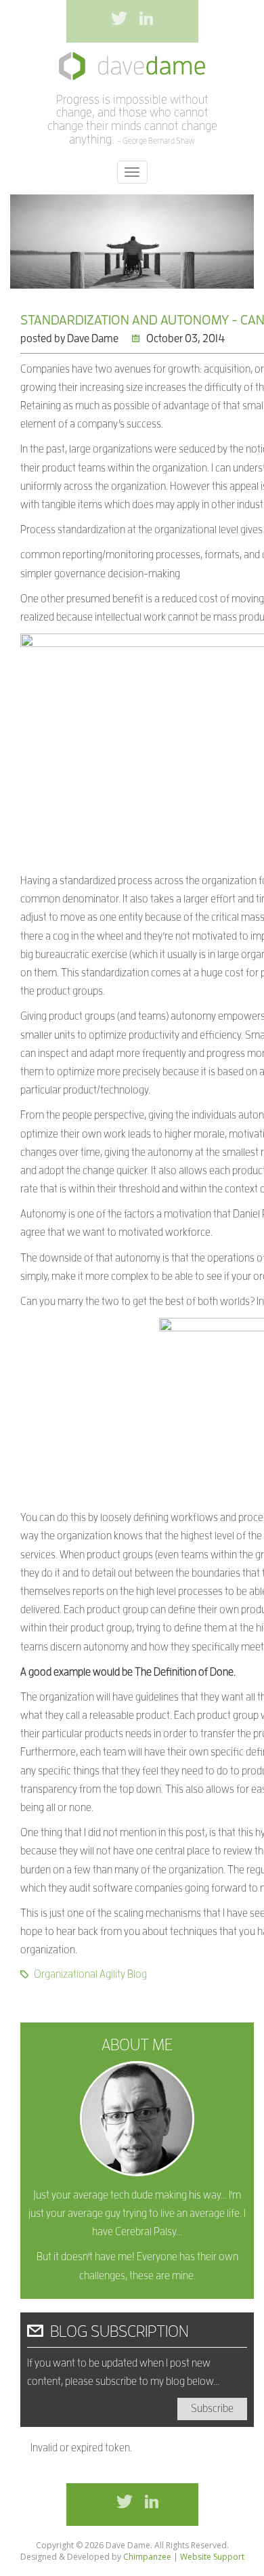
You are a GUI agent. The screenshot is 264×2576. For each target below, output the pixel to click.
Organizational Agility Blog (90, 1974)
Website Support (212, 2557)
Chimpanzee (147, 2557)
